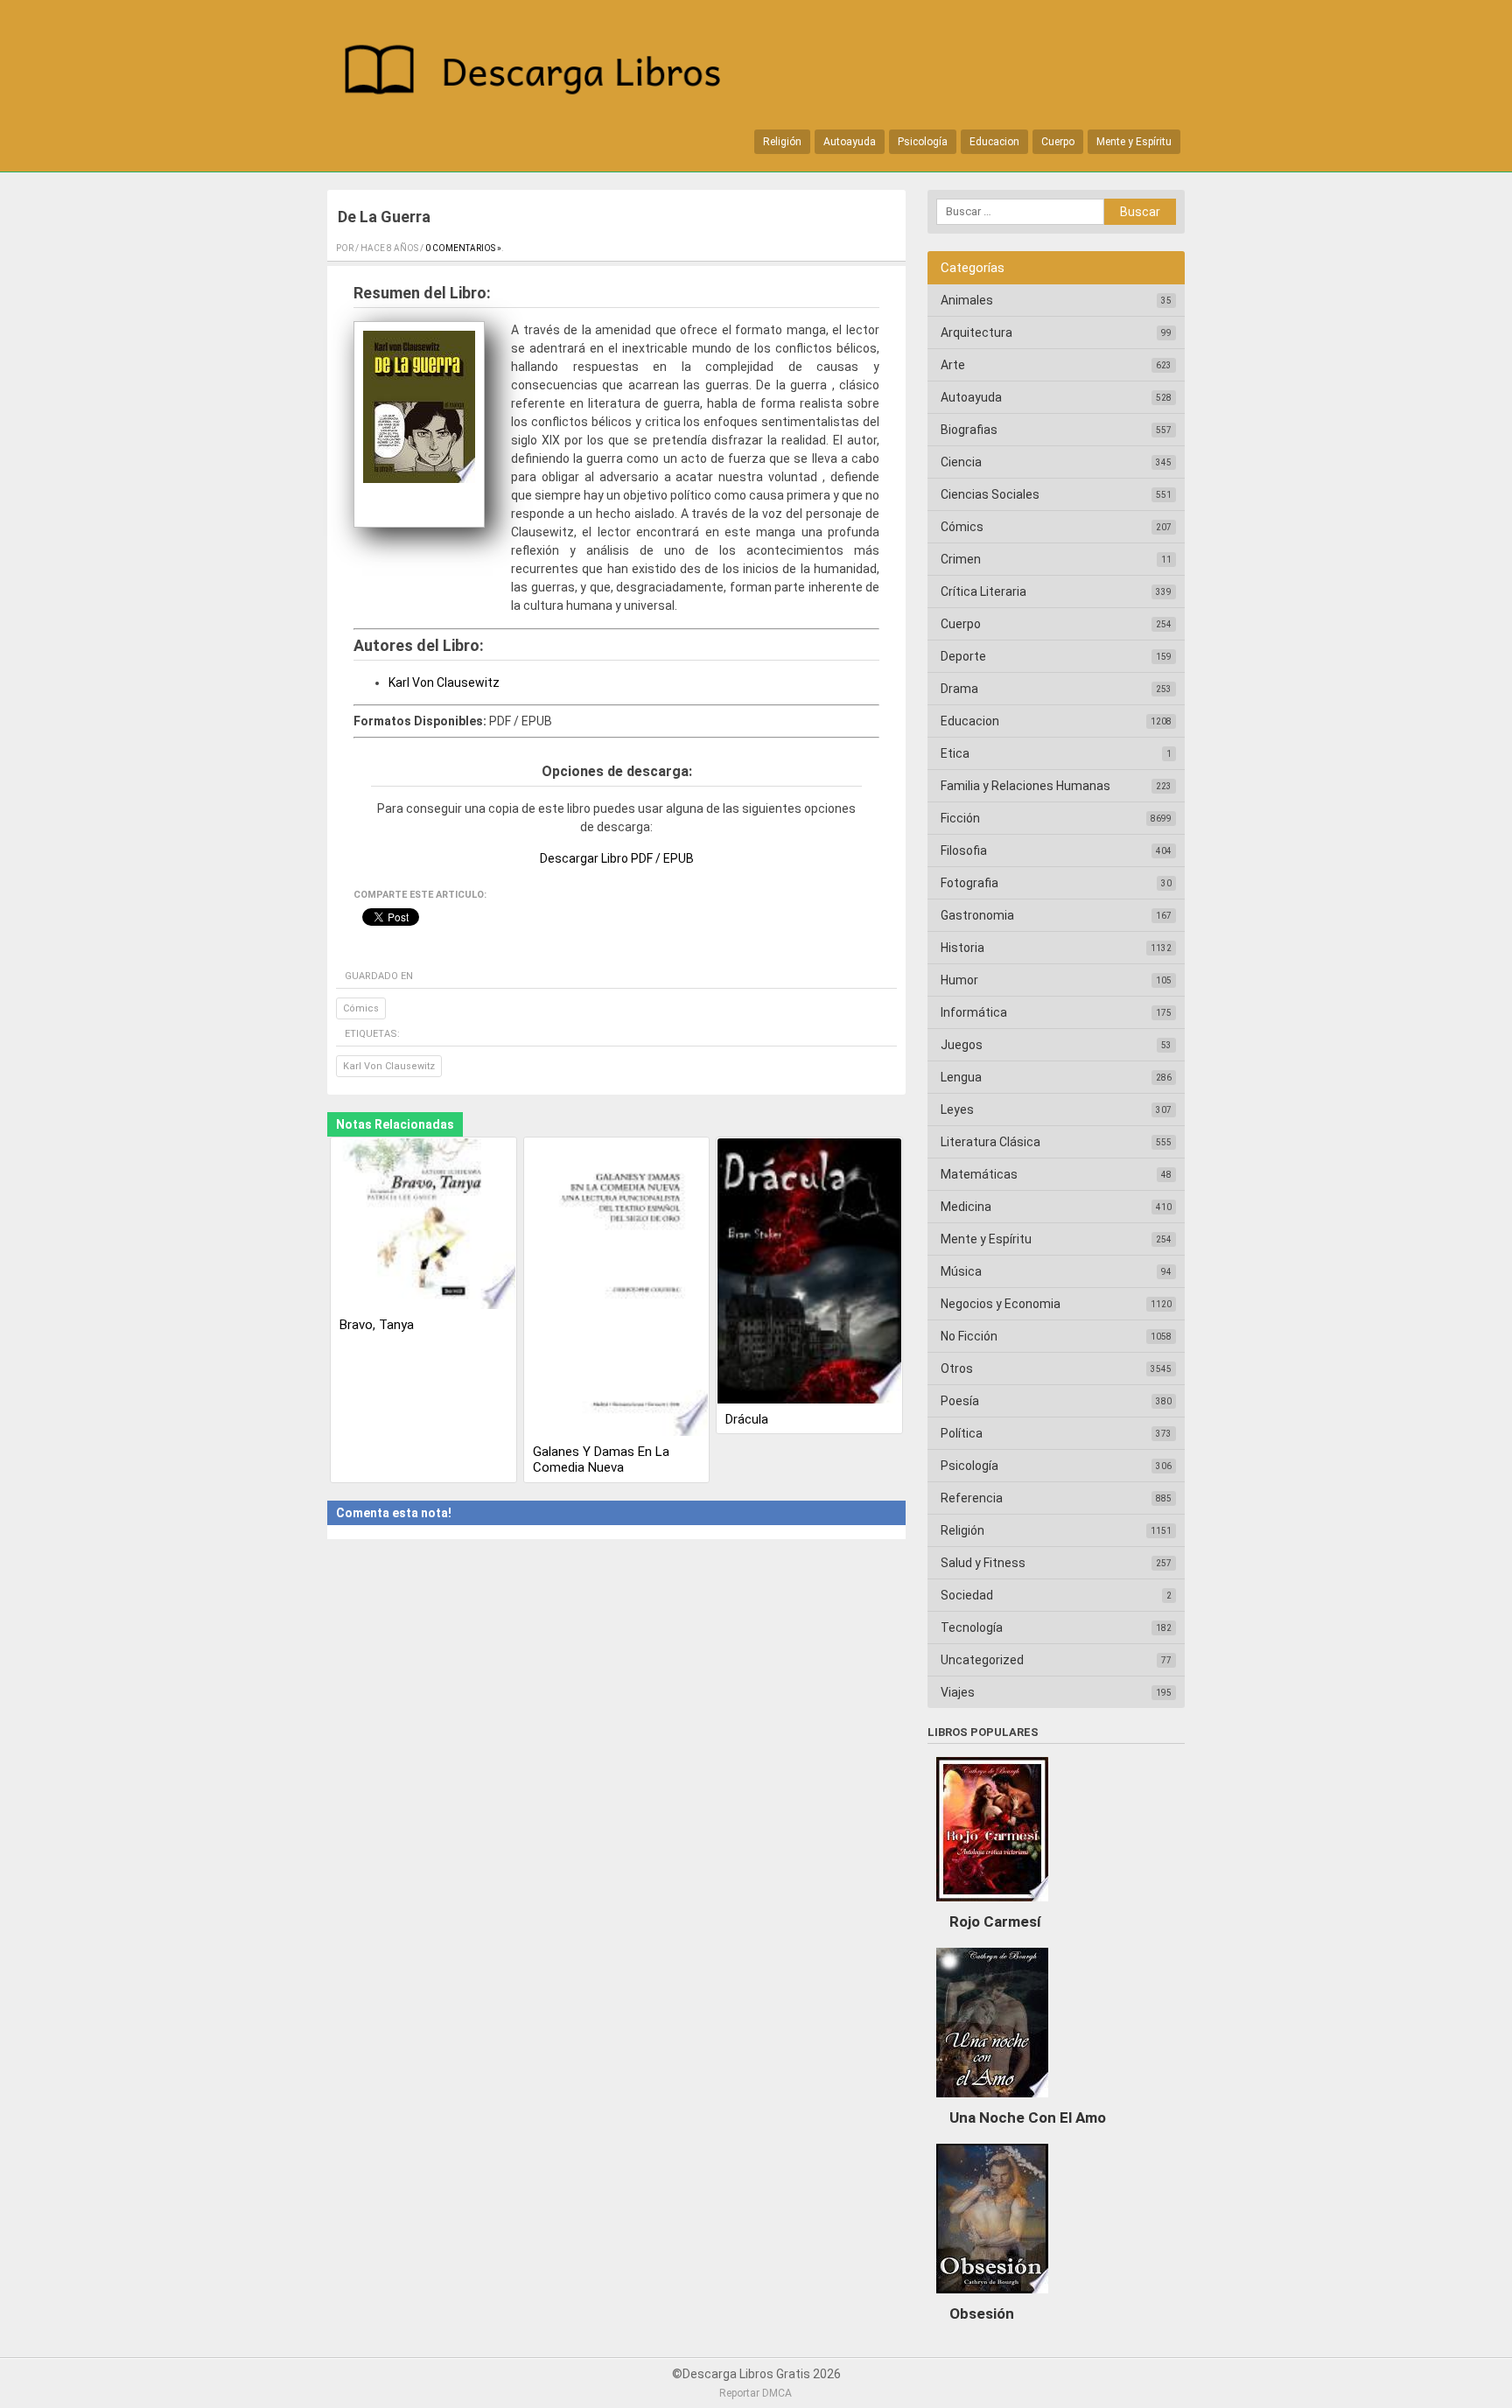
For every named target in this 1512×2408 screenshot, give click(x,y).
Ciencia (961, 462)
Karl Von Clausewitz (444, 682)
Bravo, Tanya (377, 1325)
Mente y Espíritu (1134, 142)
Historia (962, 948)
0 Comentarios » (463, 248)
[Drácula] (809, 1272)
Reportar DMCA (756, 2393)
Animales (967, 300)
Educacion (994, 142)
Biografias (969, 430)
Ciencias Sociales (990, 494)
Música (961, 1271)
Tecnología (972, 1627)
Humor (959, 980)
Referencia (972, 1498)
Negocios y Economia (1001, 1304)
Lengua (961, 1077)
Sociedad (967, 1595)
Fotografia (969, 883)
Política (962, 1433)
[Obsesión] (992, 2298)
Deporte (963, 656)
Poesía (960, 1401)
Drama (959, 689)
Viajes (958, 1692)
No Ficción (969, 1336)
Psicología (923, 142)
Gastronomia (977, 915)
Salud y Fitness (983, 1563)
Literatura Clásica (990, 1142)
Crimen (961, 559)
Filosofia (964, 850)
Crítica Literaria (983, 591)
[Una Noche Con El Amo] (992, 2102)
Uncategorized (982, 1660)
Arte (953, 365)
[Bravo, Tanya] (423, 1225)
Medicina (966, 1207)
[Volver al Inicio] (542, 73)
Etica (955, 753)
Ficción (960, 818)
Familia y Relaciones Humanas (1025, 786)
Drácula (747, 1419)
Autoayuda (850, 142)
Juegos (962, 1045)
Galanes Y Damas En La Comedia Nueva (601, 1459)
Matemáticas (979, 1174)
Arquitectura (976, 332)
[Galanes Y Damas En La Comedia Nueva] (617, 1289)
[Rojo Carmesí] (992, 1906)
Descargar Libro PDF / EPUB (617, 858)
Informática (974, 1012)
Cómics (361, 1008)
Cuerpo (1058, 142)
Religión (782, 142)
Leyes (957, 1109)
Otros (957, 1368)
